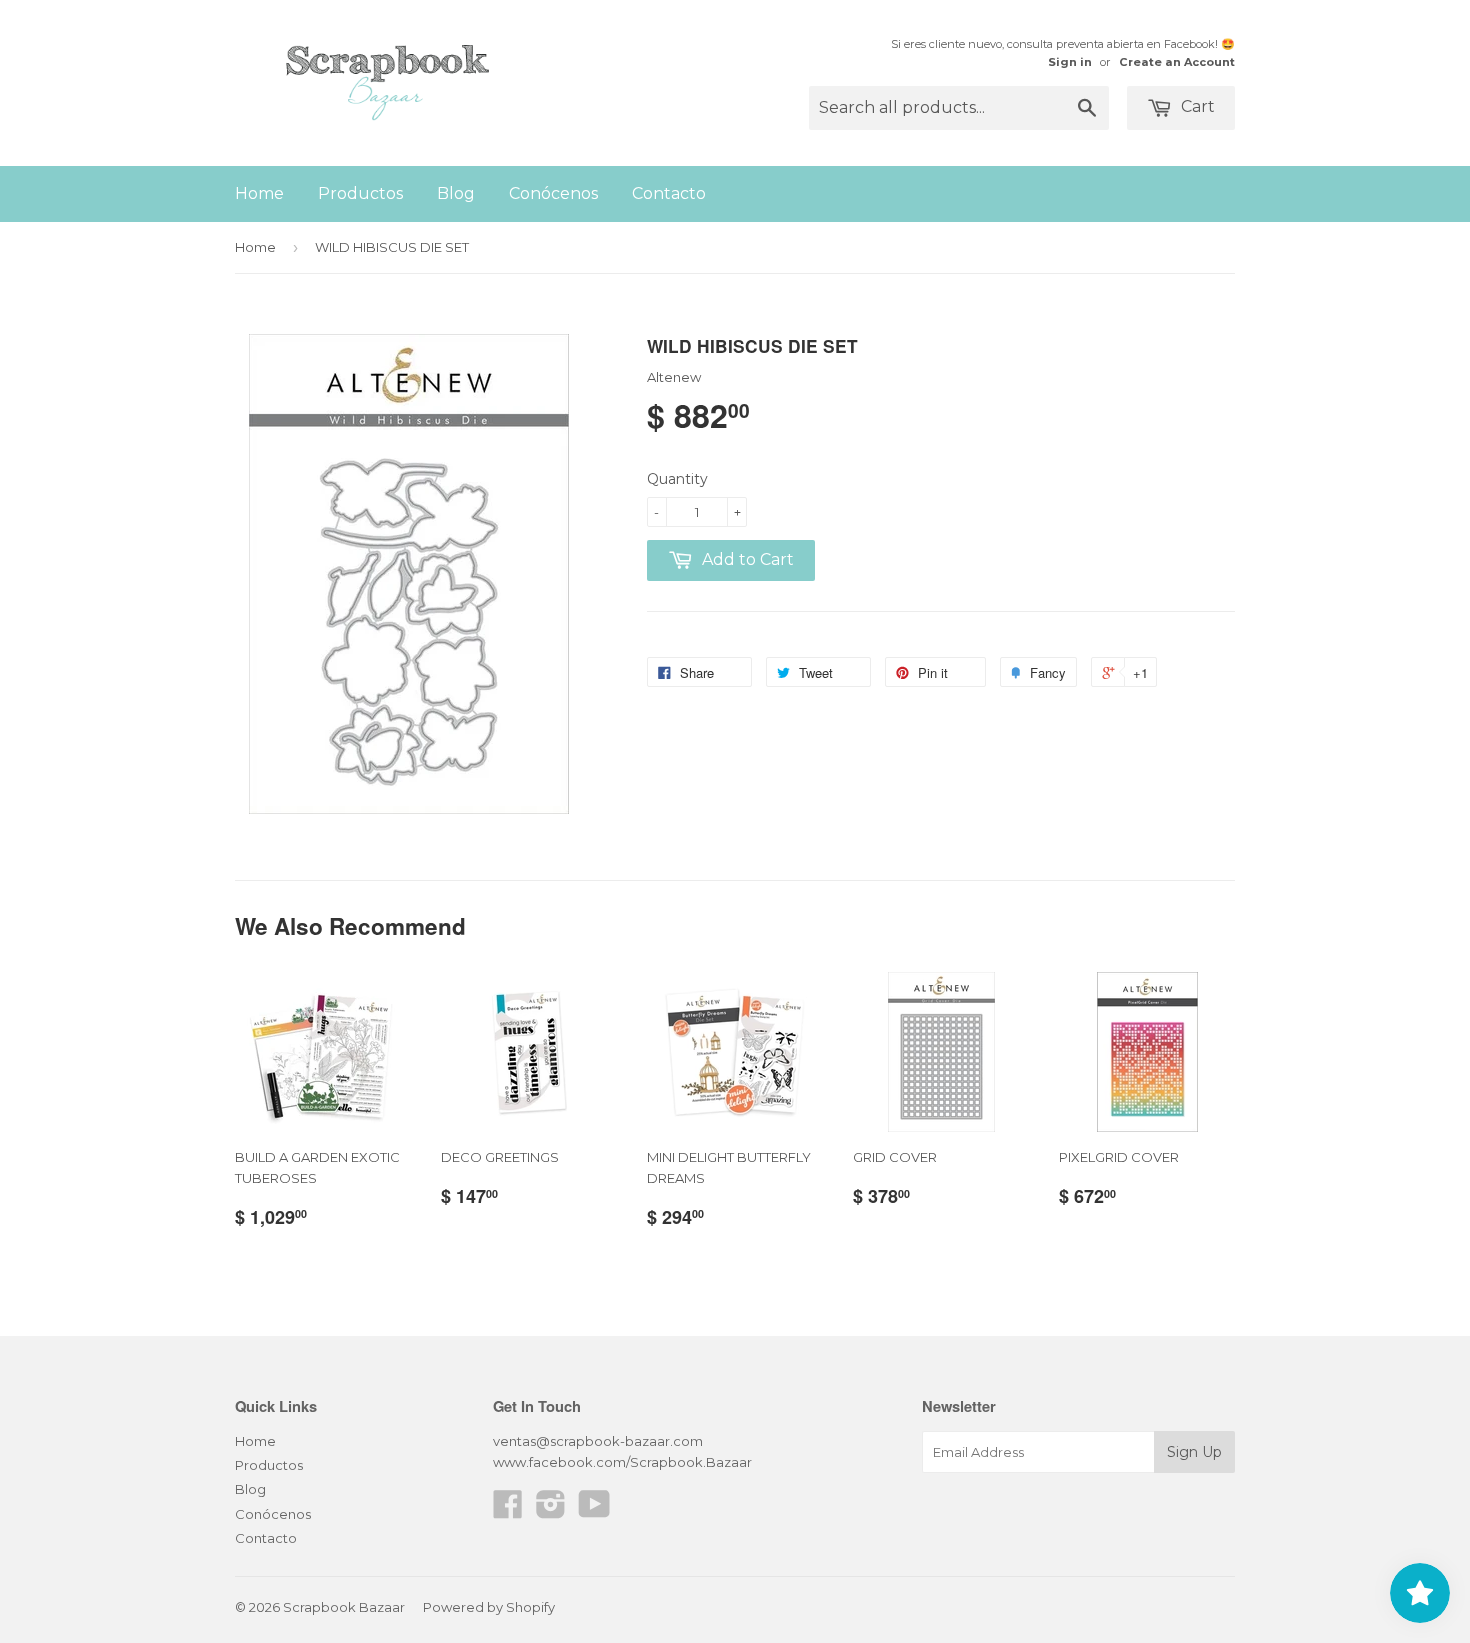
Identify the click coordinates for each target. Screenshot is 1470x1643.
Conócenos (553, 193)
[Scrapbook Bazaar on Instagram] (551, 1511)
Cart (1196, 106)
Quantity (677, 479)
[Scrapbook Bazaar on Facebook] (508, 1511)
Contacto (669, 193)
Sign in (1070, 62)
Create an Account (1177, 62)
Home (259, 193)
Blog (456, 193)
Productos (360, 193)
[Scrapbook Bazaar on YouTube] (594, 1511)
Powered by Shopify (489, 1607)
